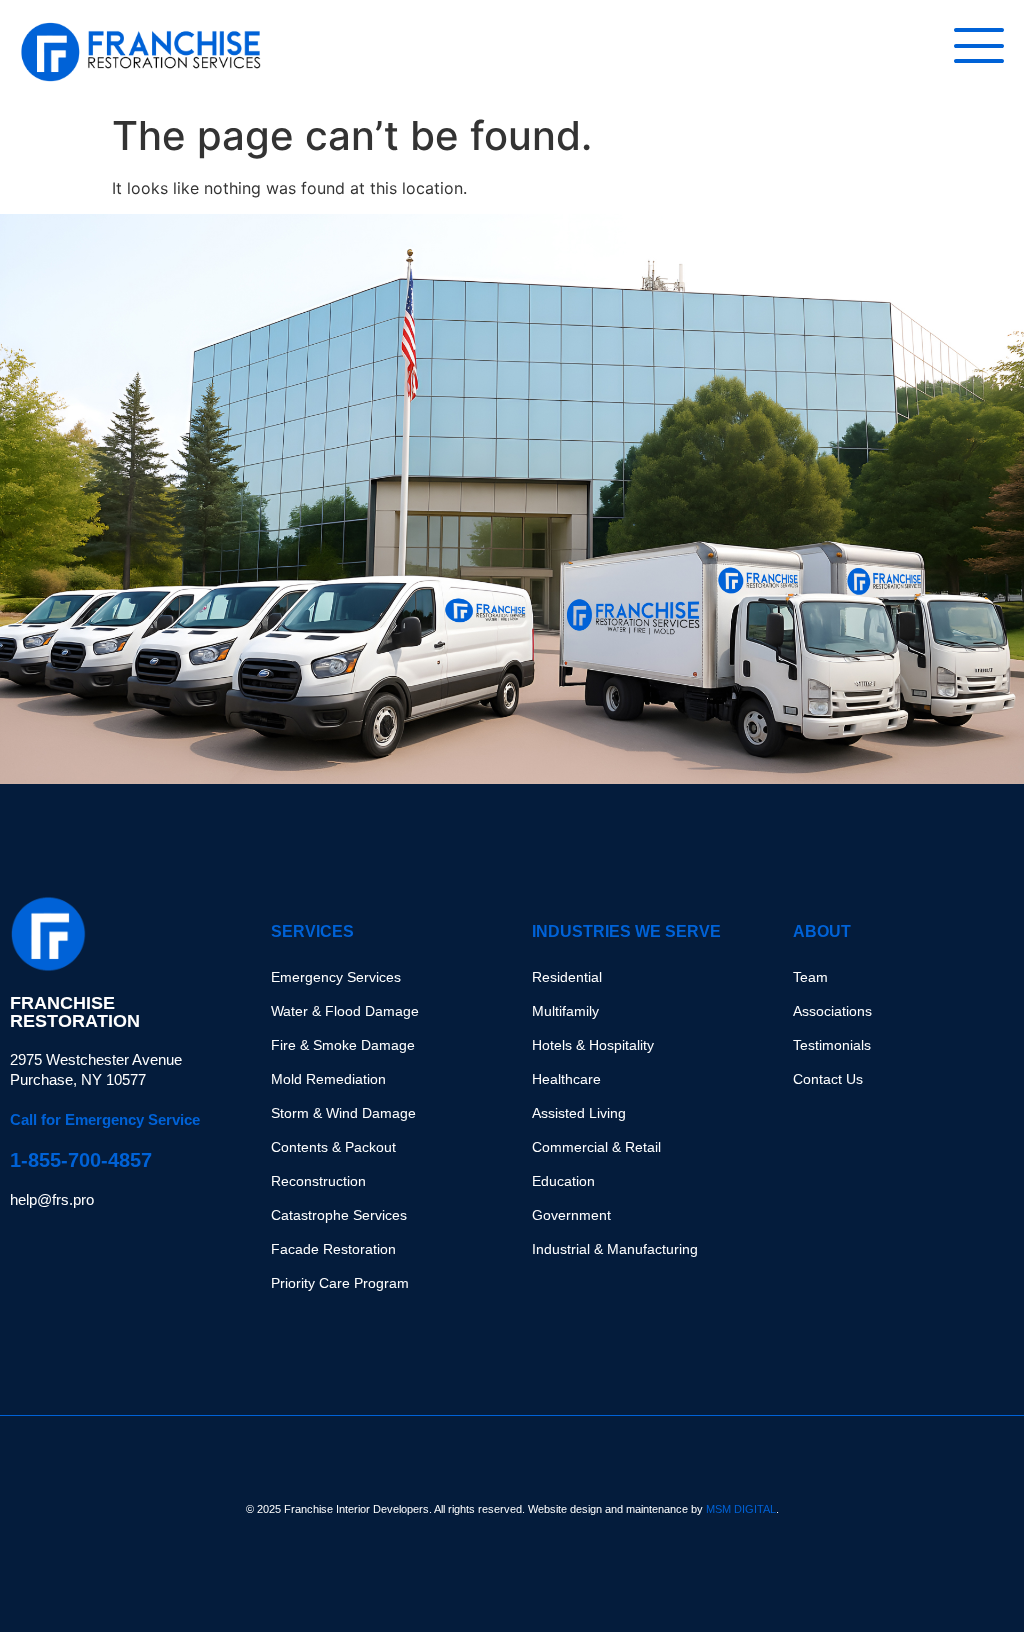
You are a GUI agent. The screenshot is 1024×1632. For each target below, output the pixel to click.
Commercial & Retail (596, 1147)
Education (563, 1181)
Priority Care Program (340, 1283)
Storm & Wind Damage (343, 1113)
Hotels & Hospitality (593, 1045)
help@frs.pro (52, 1199)
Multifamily (565, 1011)
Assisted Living (579, 1113)
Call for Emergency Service (105, 1119)
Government (571, 1215)
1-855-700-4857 (81, 1160)
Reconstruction (318, 1181)
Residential (567, 977)
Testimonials (832, 1045)
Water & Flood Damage (345, 1011)
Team (810, 977)
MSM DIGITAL (741, 1509)
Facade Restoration (333, 1249)
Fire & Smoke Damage (343, 1045)
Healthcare (566, 1079)
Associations (832, 1011)
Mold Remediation (328, 1079)
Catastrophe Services (339, 1215)
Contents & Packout (333, 1147)
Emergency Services (336, 977)
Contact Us (828, 1079)
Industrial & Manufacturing (615, 1249)
